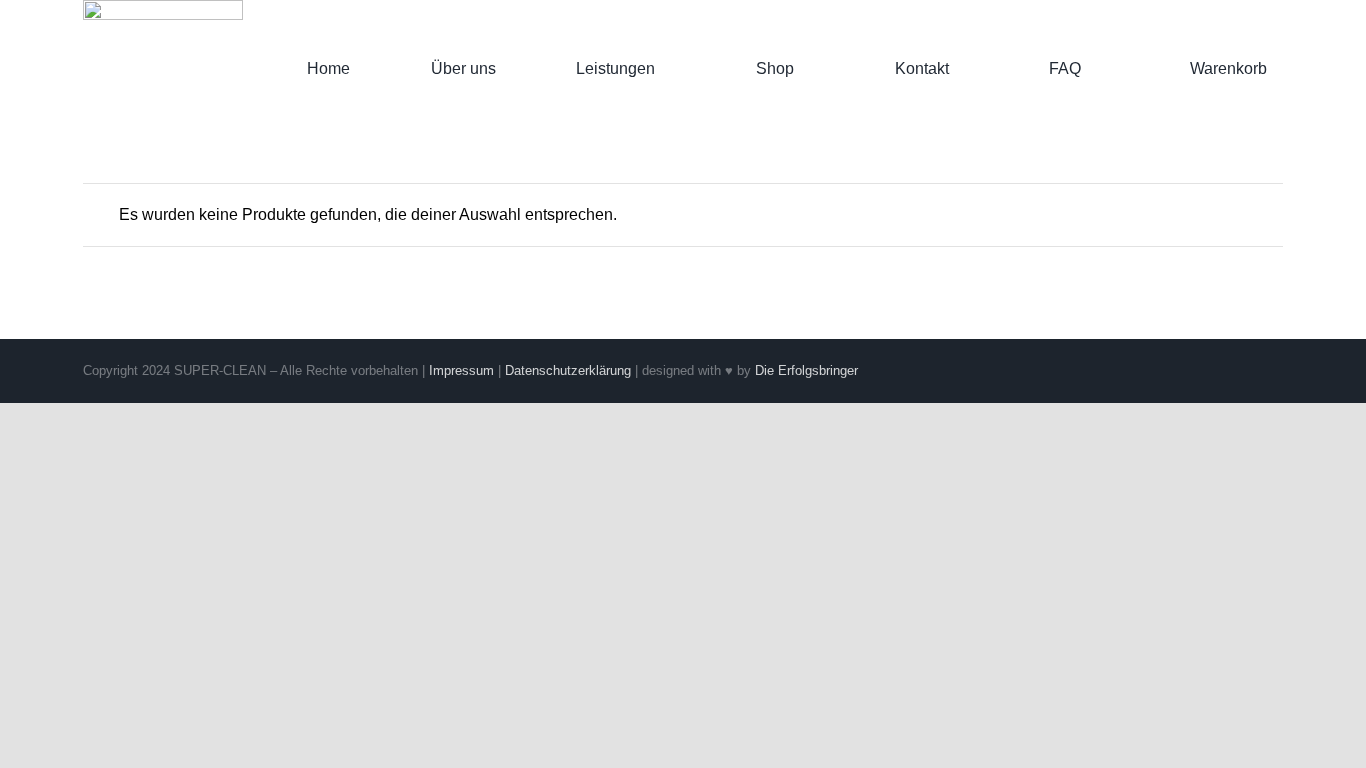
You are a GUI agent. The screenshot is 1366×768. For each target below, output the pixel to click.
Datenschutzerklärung (568, 370)
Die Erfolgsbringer (806, 370)
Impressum (461, 370)
